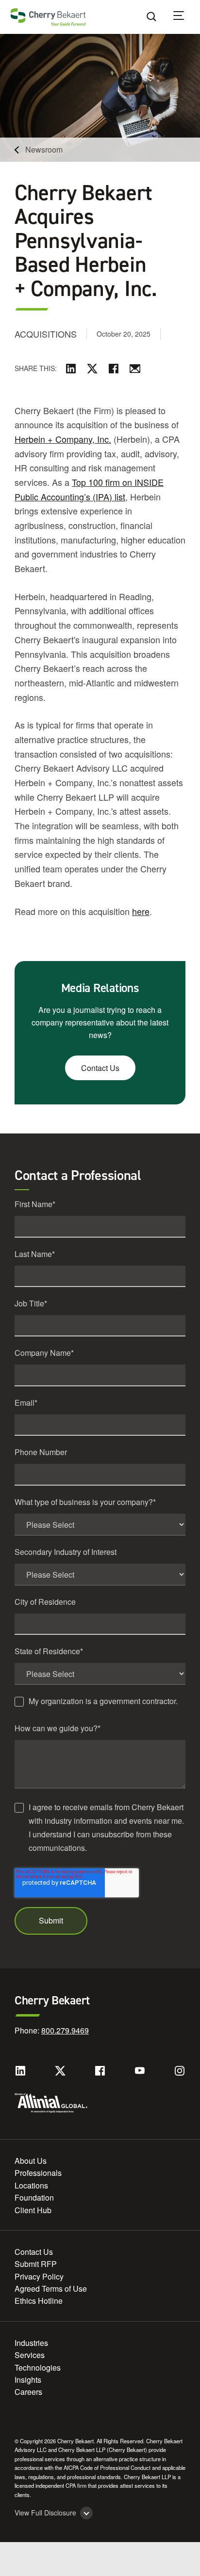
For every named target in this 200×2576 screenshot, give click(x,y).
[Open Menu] (185, 17)
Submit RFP (36, 2264)
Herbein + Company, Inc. (63, 439)
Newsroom (44, 149)
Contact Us (100, 1068)
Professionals (38, 2173)
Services (30, 2355)
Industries (31, 2343)
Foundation (34, 2197)
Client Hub (33, 2210)
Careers (28, 2392)
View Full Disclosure (45, 2513)
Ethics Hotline (39, 2301)
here (141, 911)
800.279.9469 (65, 2030)
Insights (28, 2380)
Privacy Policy (39, 2276)
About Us (31, 2161)
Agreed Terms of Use (51, 2289)
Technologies (38, 2367)
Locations (31, 2185)
